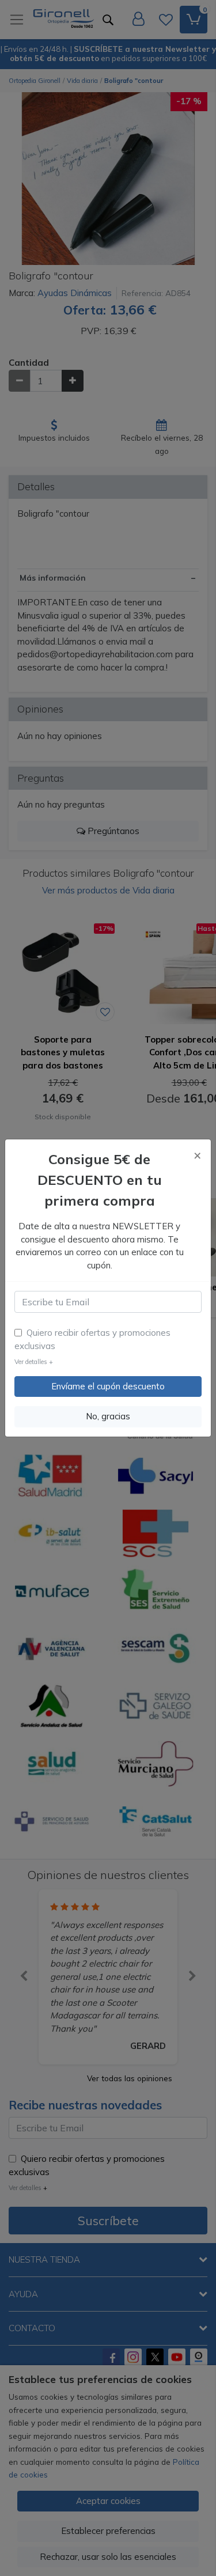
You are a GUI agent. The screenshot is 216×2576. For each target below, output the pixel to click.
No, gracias (108, 1416)
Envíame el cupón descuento (108, 1386)
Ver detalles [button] (34, 1362)
